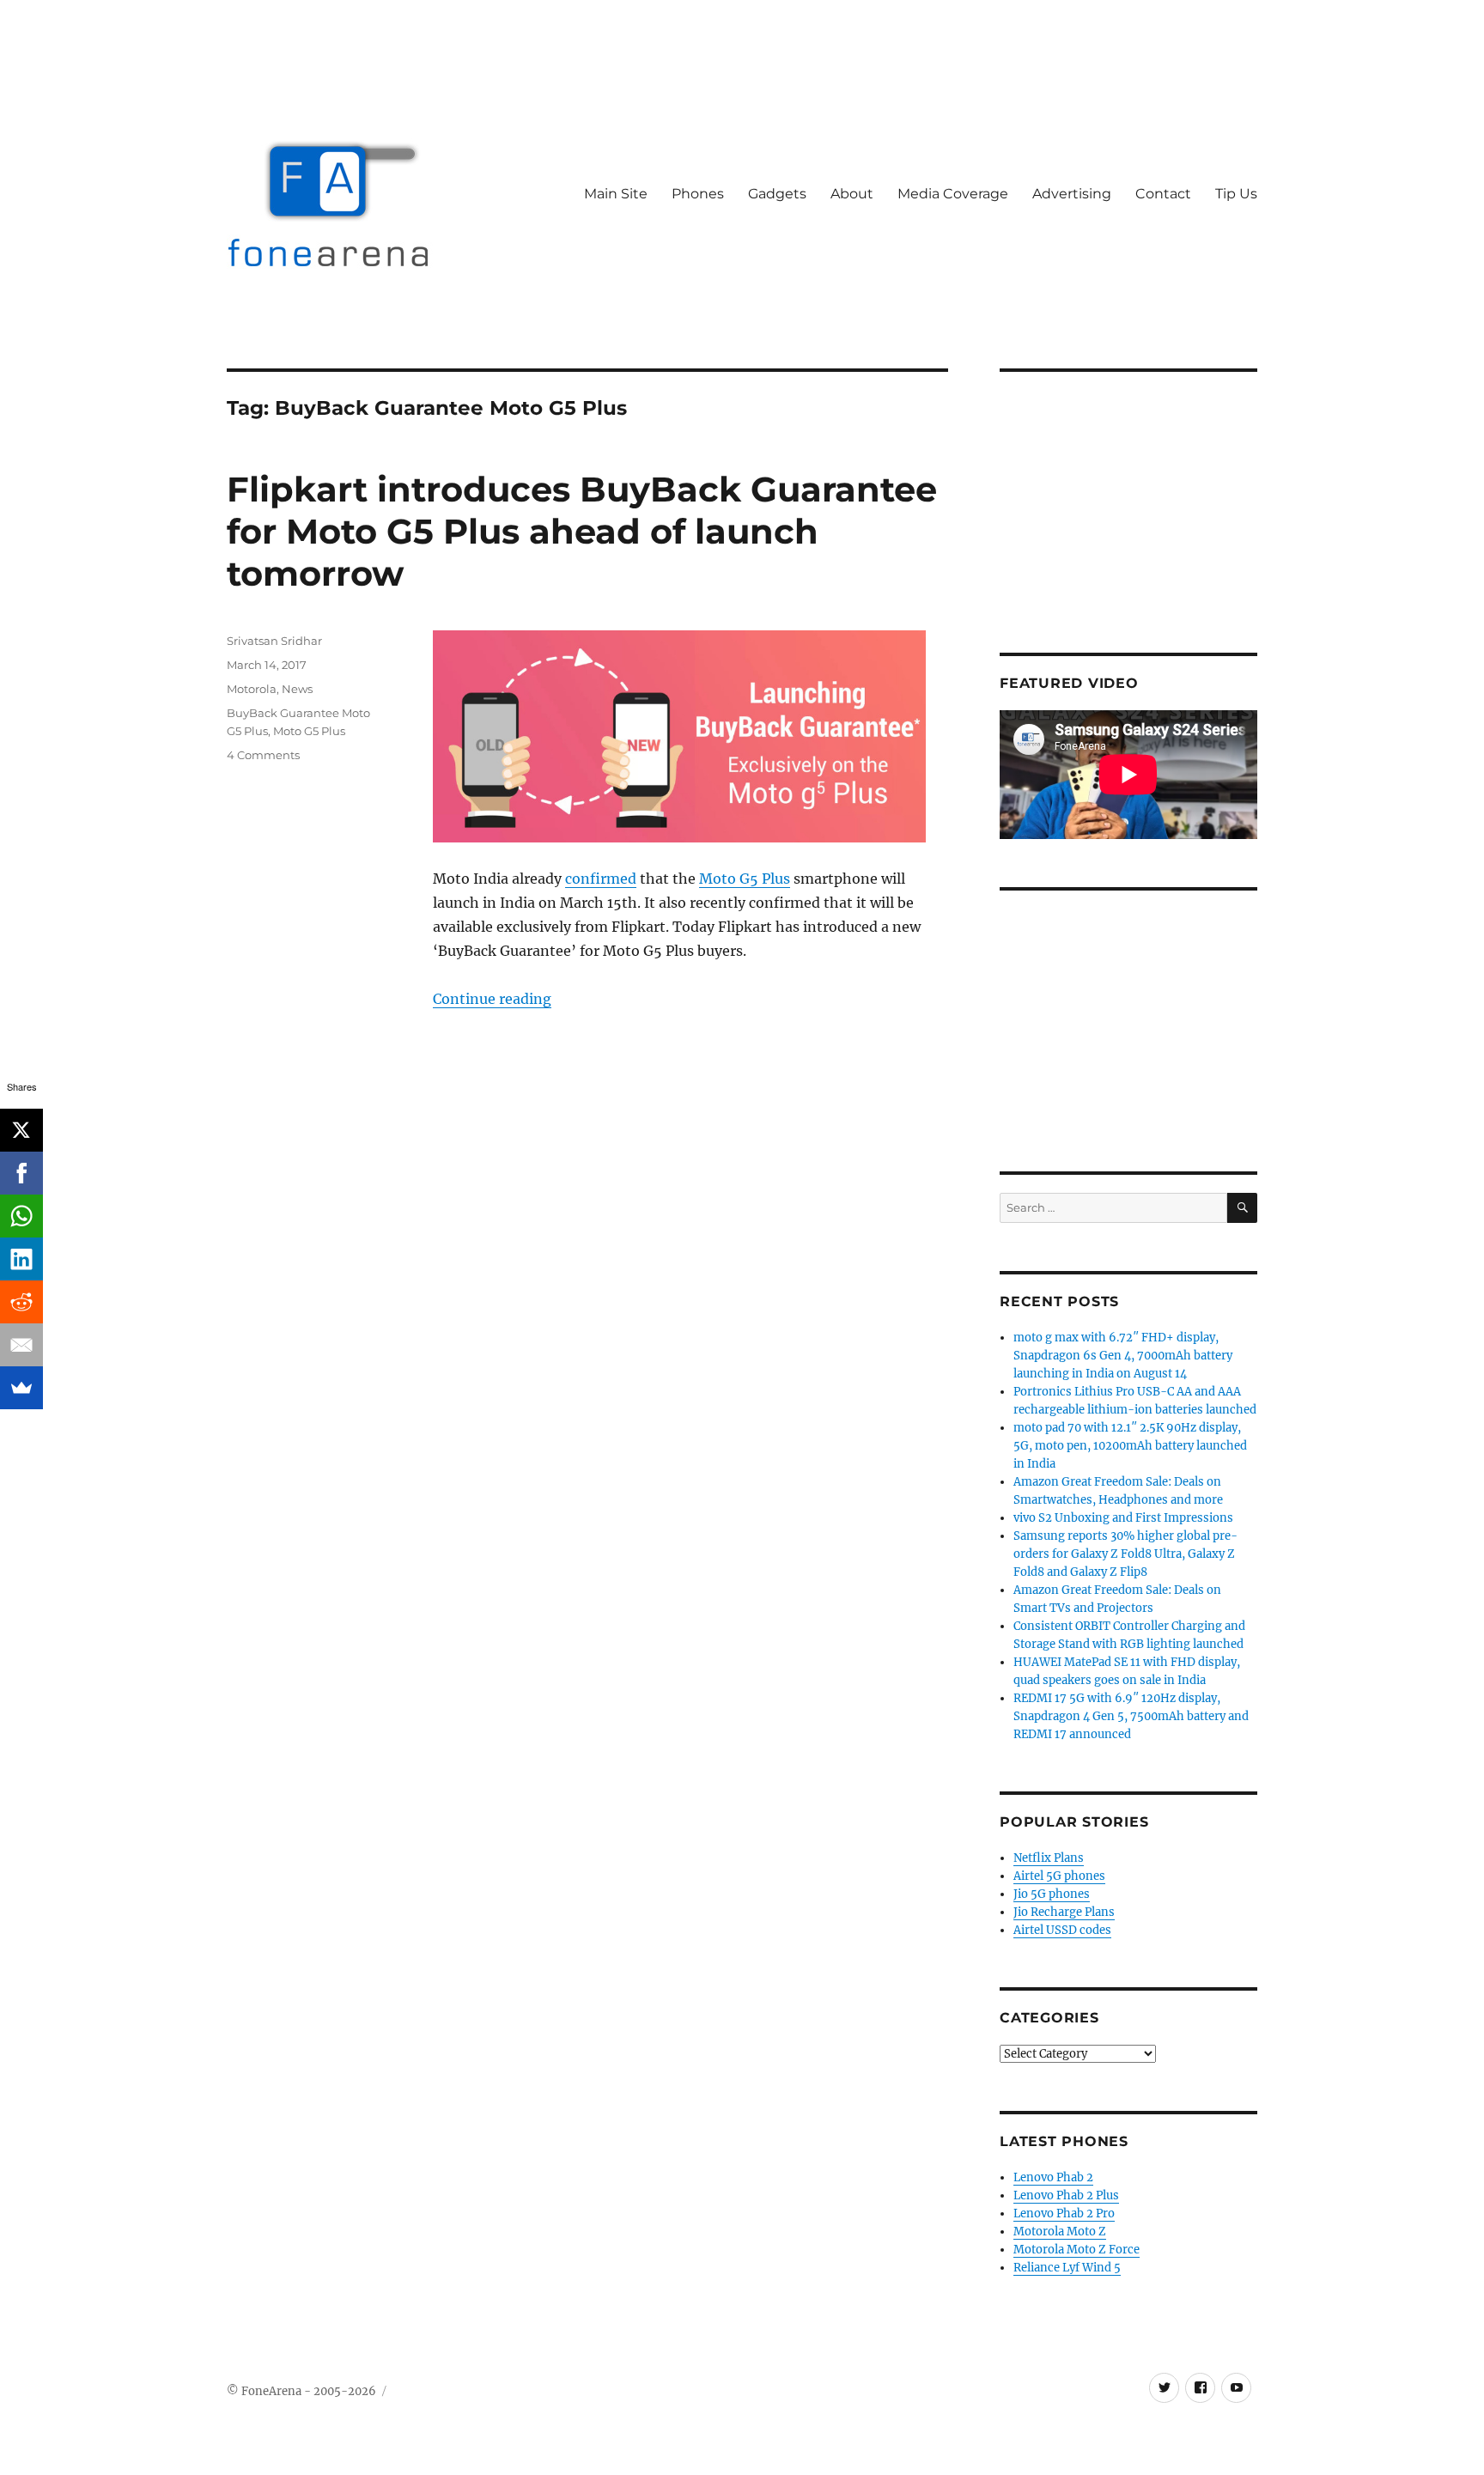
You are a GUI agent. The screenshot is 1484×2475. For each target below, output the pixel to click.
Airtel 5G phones (1059, 1876)
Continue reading (492, 999)
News (297, 689)
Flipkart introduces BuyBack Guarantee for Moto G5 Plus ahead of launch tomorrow (582, 531)
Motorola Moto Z (1060, 2232)
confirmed (601, 879)
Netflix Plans (1049, 1858)
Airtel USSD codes (1062, 1930)
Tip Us (1236, 194)
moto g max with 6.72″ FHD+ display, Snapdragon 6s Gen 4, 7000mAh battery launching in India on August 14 (1123, 1356)
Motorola (252, 689)
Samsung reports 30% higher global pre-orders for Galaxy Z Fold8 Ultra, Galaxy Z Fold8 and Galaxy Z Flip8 (1125, 1554)
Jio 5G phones (1052, 1894)
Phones (698, 194)
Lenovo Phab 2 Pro (1064, 2214)
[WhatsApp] (21, 1216)
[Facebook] (21, 1173)
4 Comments (263, 755)
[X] (21, 1130)
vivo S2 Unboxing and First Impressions (1123, 1518)
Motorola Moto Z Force (1077, 2250)
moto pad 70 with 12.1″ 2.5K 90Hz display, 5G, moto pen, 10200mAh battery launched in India (1130, 1446)
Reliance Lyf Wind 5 (1067, 2268)
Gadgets (777, 194)
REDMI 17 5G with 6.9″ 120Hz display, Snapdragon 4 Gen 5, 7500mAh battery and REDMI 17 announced (1131, 1716)
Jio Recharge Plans (1064, 1912)
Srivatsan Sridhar (274, 641)
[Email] (21, 1345)
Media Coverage (953, 194)
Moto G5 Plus (745, 879)
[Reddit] (21, 1302)
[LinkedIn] (21, 1259)
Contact (1163, 194)
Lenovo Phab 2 (1053, 2177)
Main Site (616, 194)
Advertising (1072, 194)
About (852, 194)
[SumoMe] (21, 1388)
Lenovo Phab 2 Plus (1066, 2195)
